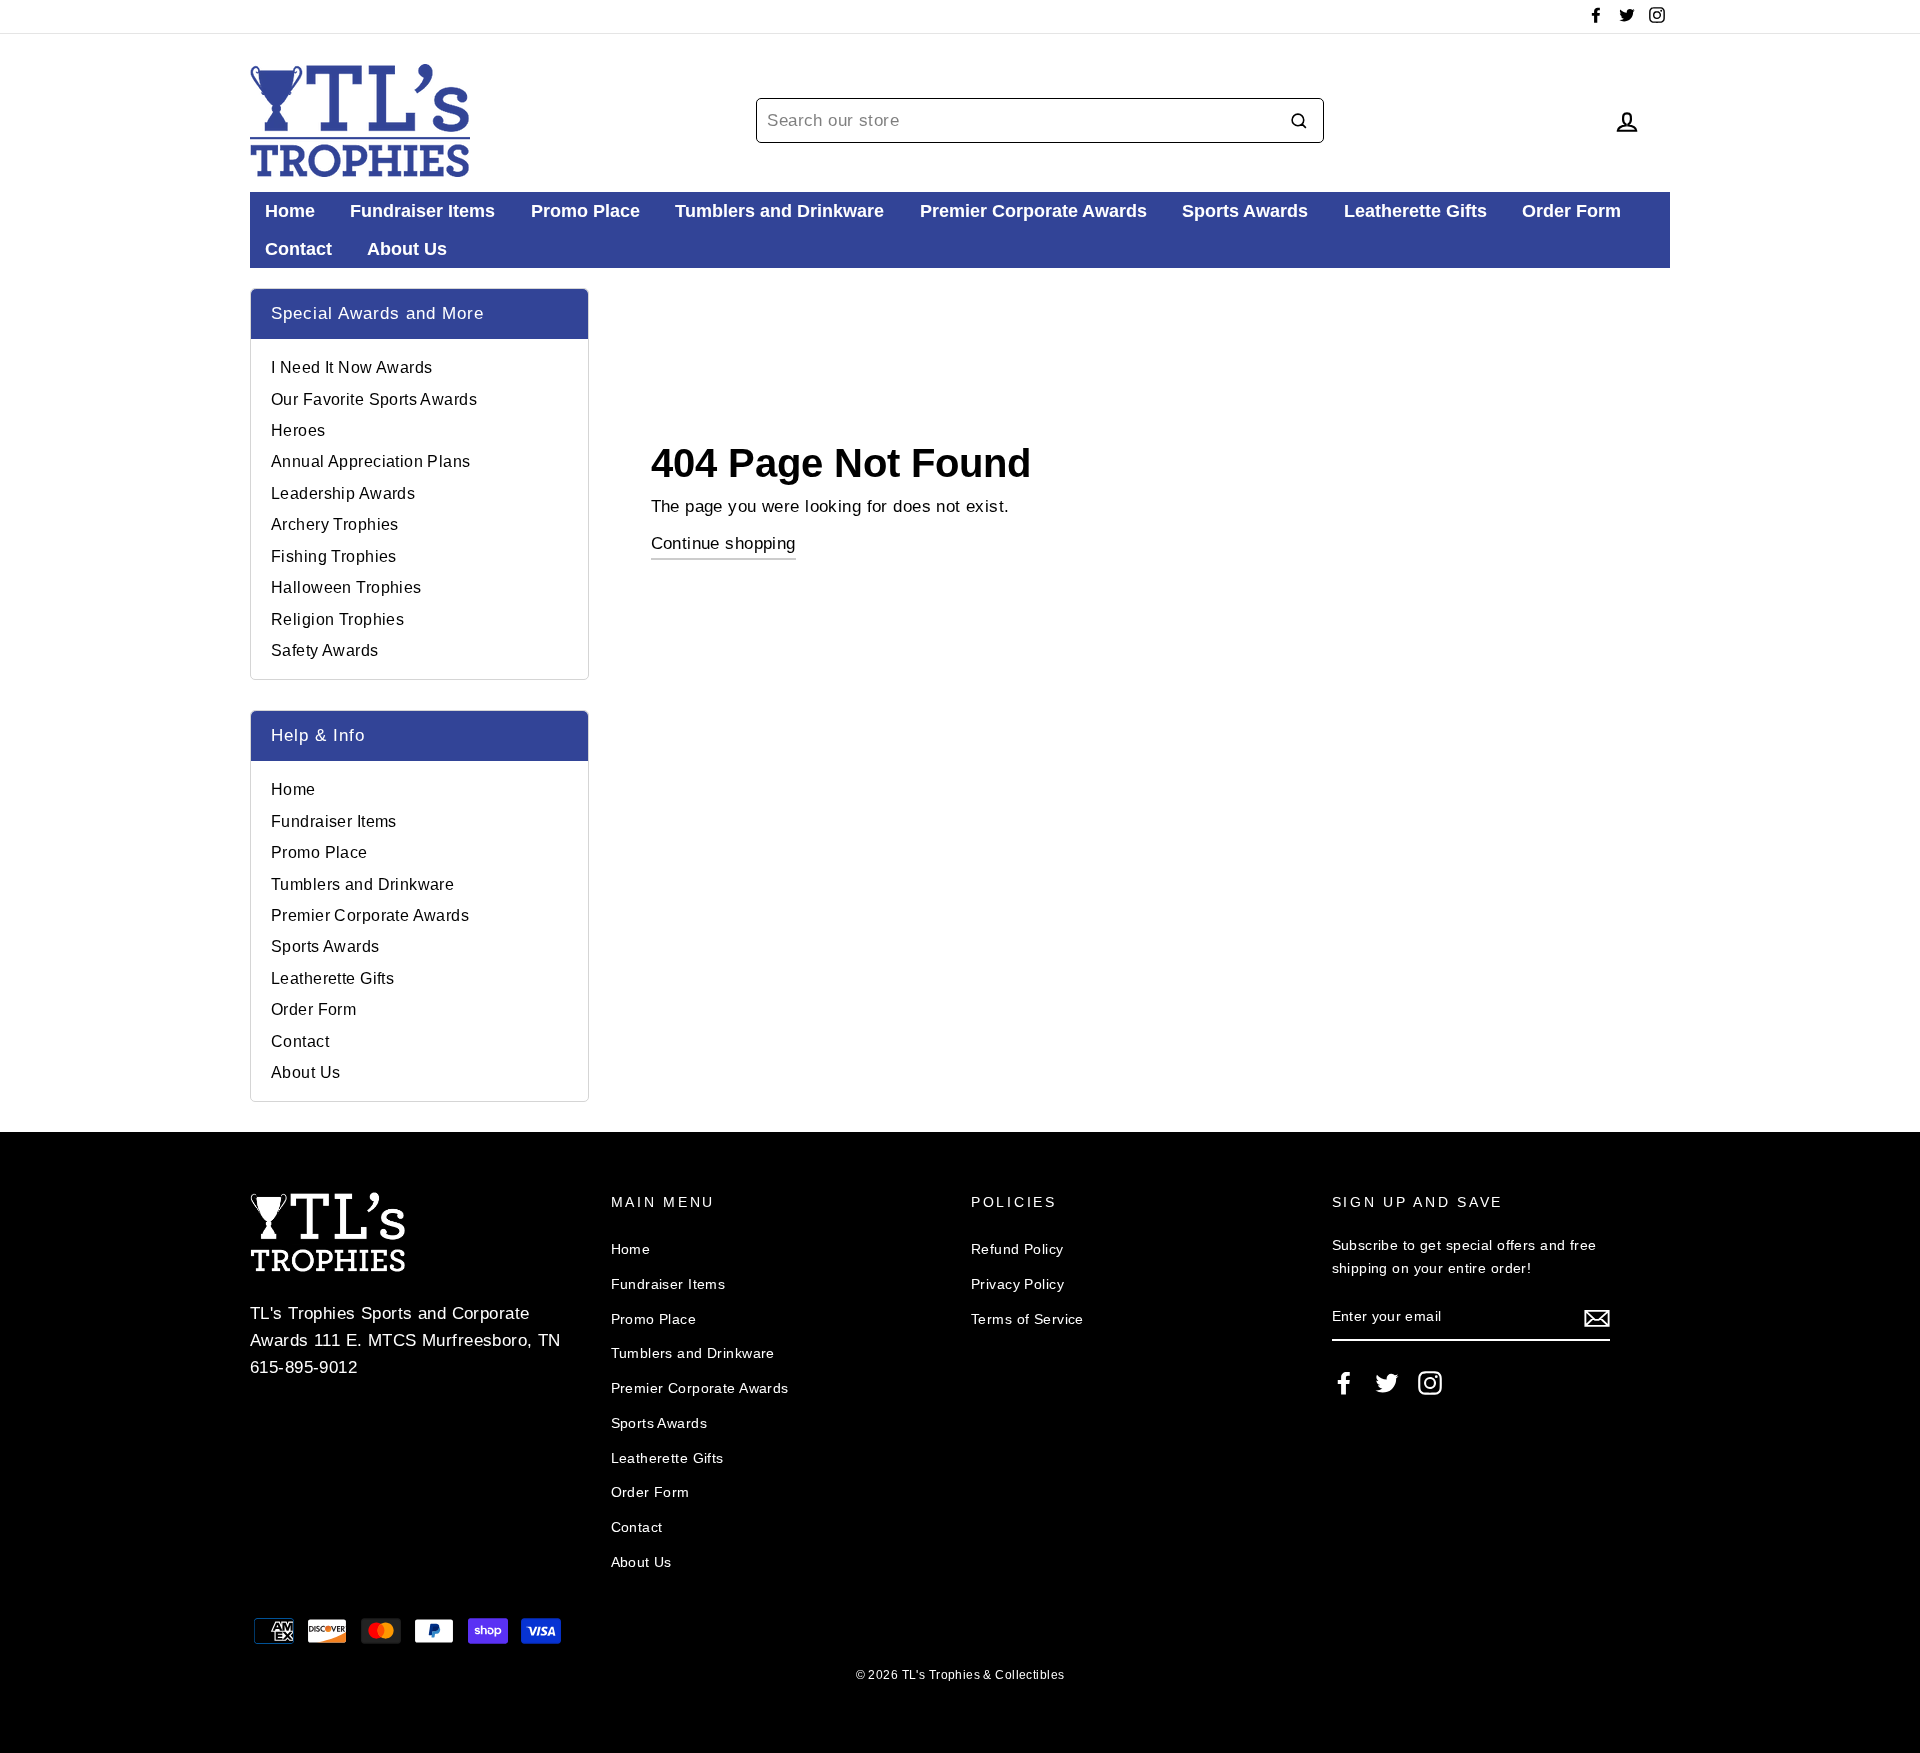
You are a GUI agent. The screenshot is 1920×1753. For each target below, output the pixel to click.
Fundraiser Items (422, 211)
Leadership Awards (343, 493)
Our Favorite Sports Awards (374, 399)
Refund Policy (1017, 1249)
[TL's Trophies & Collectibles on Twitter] (1387, 1383)
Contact (298, 249)
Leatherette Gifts (1415, 211)
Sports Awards (1245, 211)
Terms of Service (1027, 1319)
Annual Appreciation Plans (371, 461)
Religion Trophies (337, 619)
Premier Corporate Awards (1033, 211)
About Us (407, 249)
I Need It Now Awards (352, 367)
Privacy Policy (1017, 1284)
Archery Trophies (335, 524)
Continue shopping (723, 543)
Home (290, 211)
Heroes (298, 430)
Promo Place (585, 211)
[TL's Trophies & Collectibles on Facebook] (1344, 1383)
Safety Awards (325, 650)
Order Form (1571, 211)
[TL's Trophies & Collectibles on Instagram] (1430, 1383)
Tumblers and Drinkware (779, 211)
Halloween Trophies (346, 587)
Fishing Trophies (334, 556)
